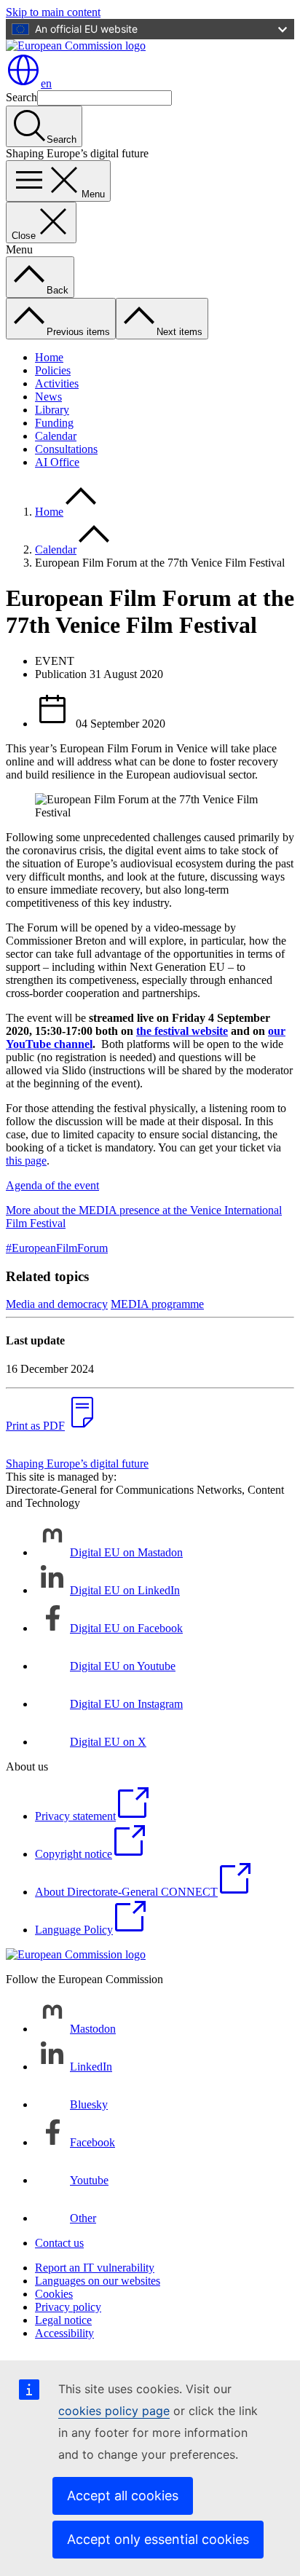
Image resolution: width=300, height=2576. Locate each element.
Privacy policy (68, 2307)
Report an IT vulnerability (95, 2268)
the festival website (182, 1031)
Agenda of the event (52, 1185)
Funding (54, 423)
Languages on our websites (98, 2281)
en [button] (46, 83)
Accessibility (64, 2333)
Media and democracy (57, 1304)
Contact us (59, 2243)
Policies (53, 370)
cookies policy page (114, 2411)
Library (52, 410)
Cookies (54, 2294)
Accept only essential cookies (158, 2539)
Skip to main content (53, 12)
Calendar (56, 436)
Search (21, 97)
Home (49, 357)
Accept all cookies (123, 2496)
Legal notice (63, 2320)
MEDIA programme (157, 1304)
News (48, 397)
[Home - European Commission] (76, 46)
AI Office (57, 462)
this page (26, 1161)
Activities (57, 383)
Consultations (66, 449)
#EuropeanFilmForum (57, 1248)
